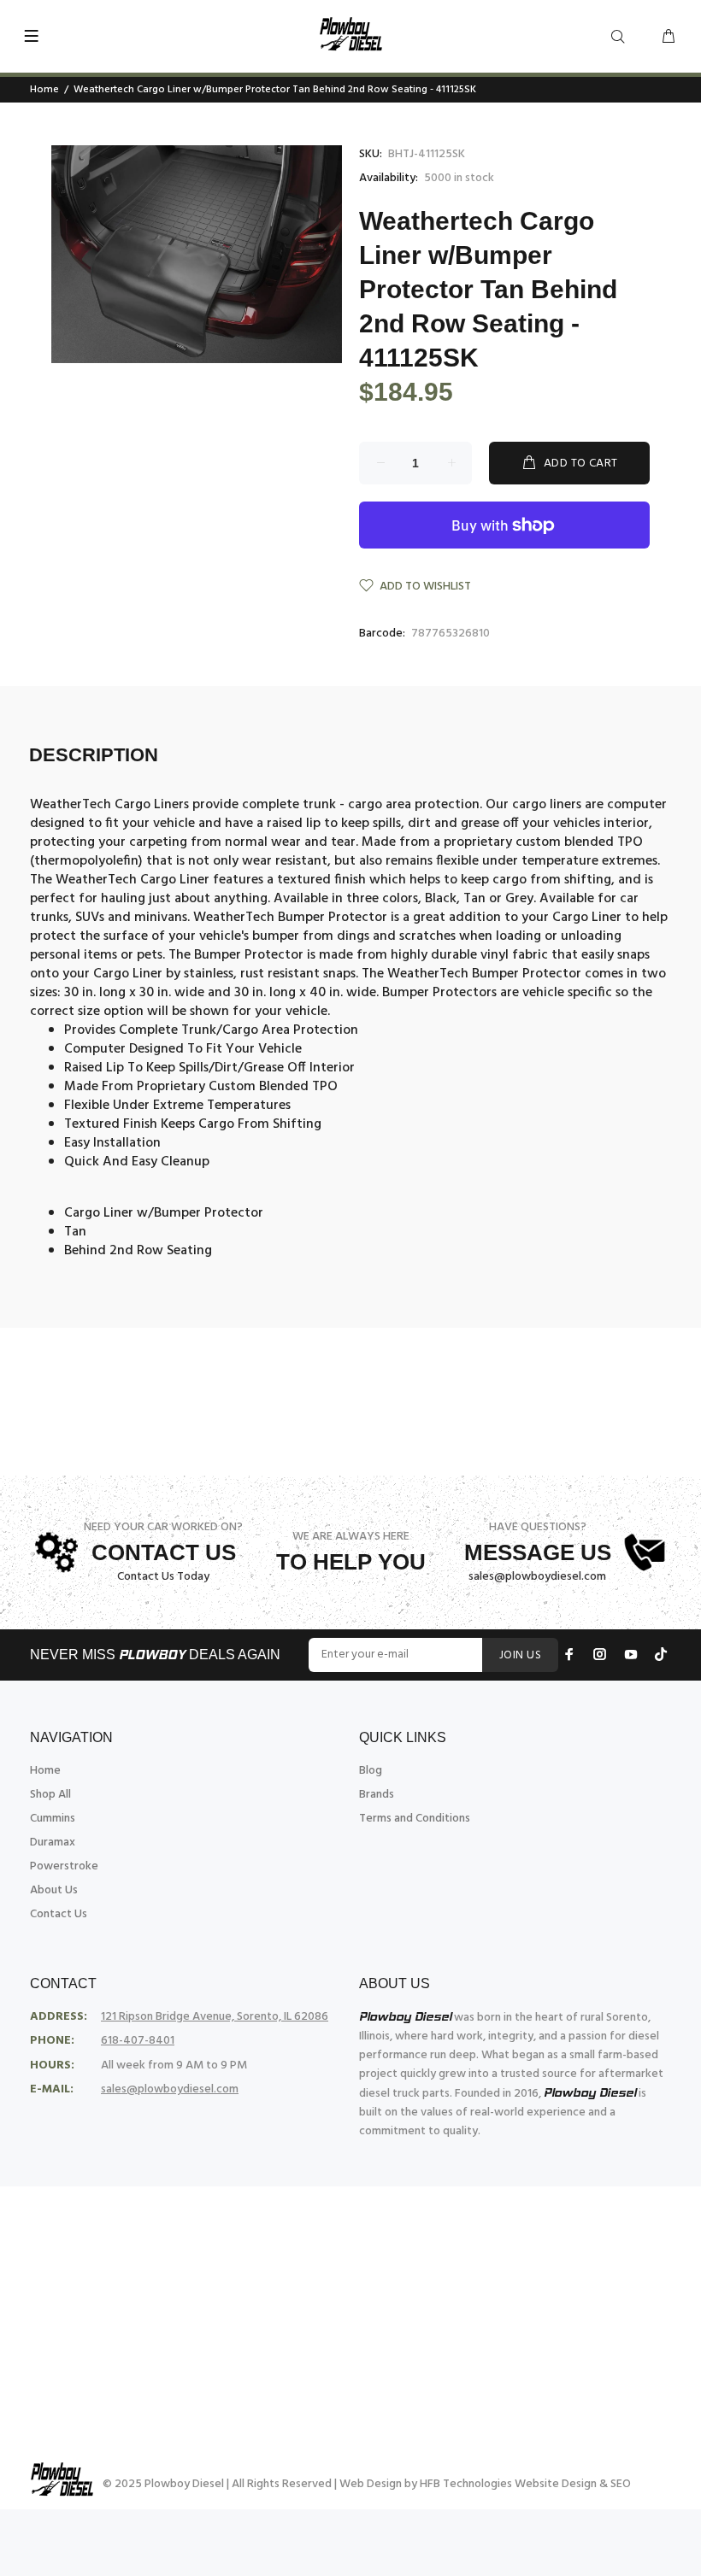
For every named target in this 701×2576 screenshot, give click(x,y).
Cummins (53, 1819)
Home (44, 90)
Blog (371, 1771)
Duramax (53, 1843)
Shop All (50, 1795)
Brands (377, 1795)
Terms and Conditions (415, 1819)
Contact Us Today (163, 1577)
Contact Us (59, 1914)
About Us (54, 1890)
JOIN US (520, 1655)
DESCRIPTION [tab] (94, 755)
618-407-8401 (138, 2041)
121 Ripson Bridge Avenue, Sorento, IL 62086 (215, 2017)
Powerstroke (64, 1866)
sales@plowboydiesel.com (537, 1577)
